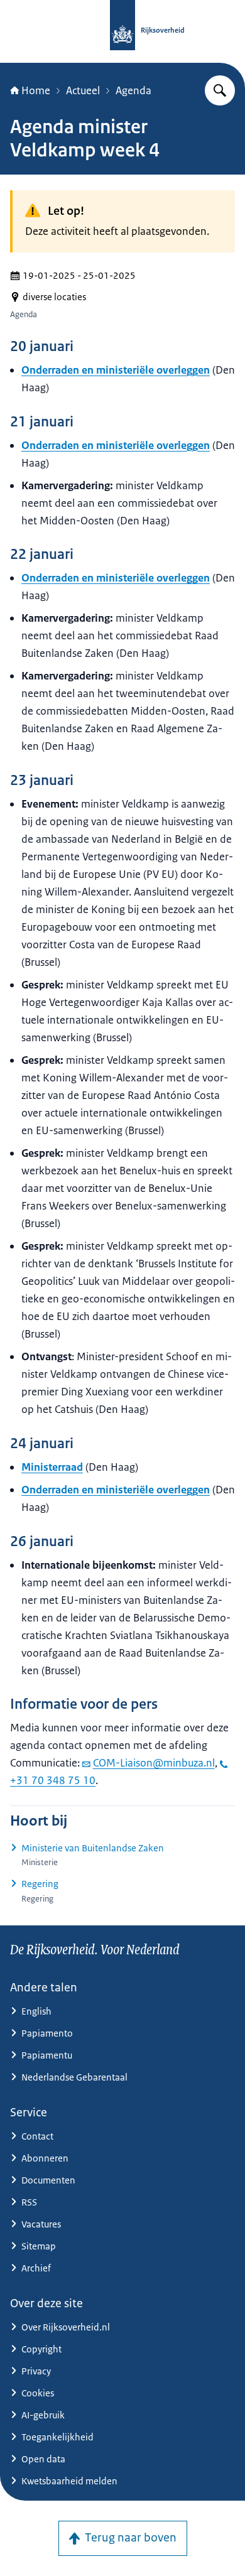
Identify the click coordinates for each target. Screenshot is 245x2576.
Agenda (133, 90)
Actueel (83, 90)
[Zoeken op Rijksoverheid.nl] (220, 90)
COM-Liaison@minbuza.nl (154, 1763)
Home (36, 90)
